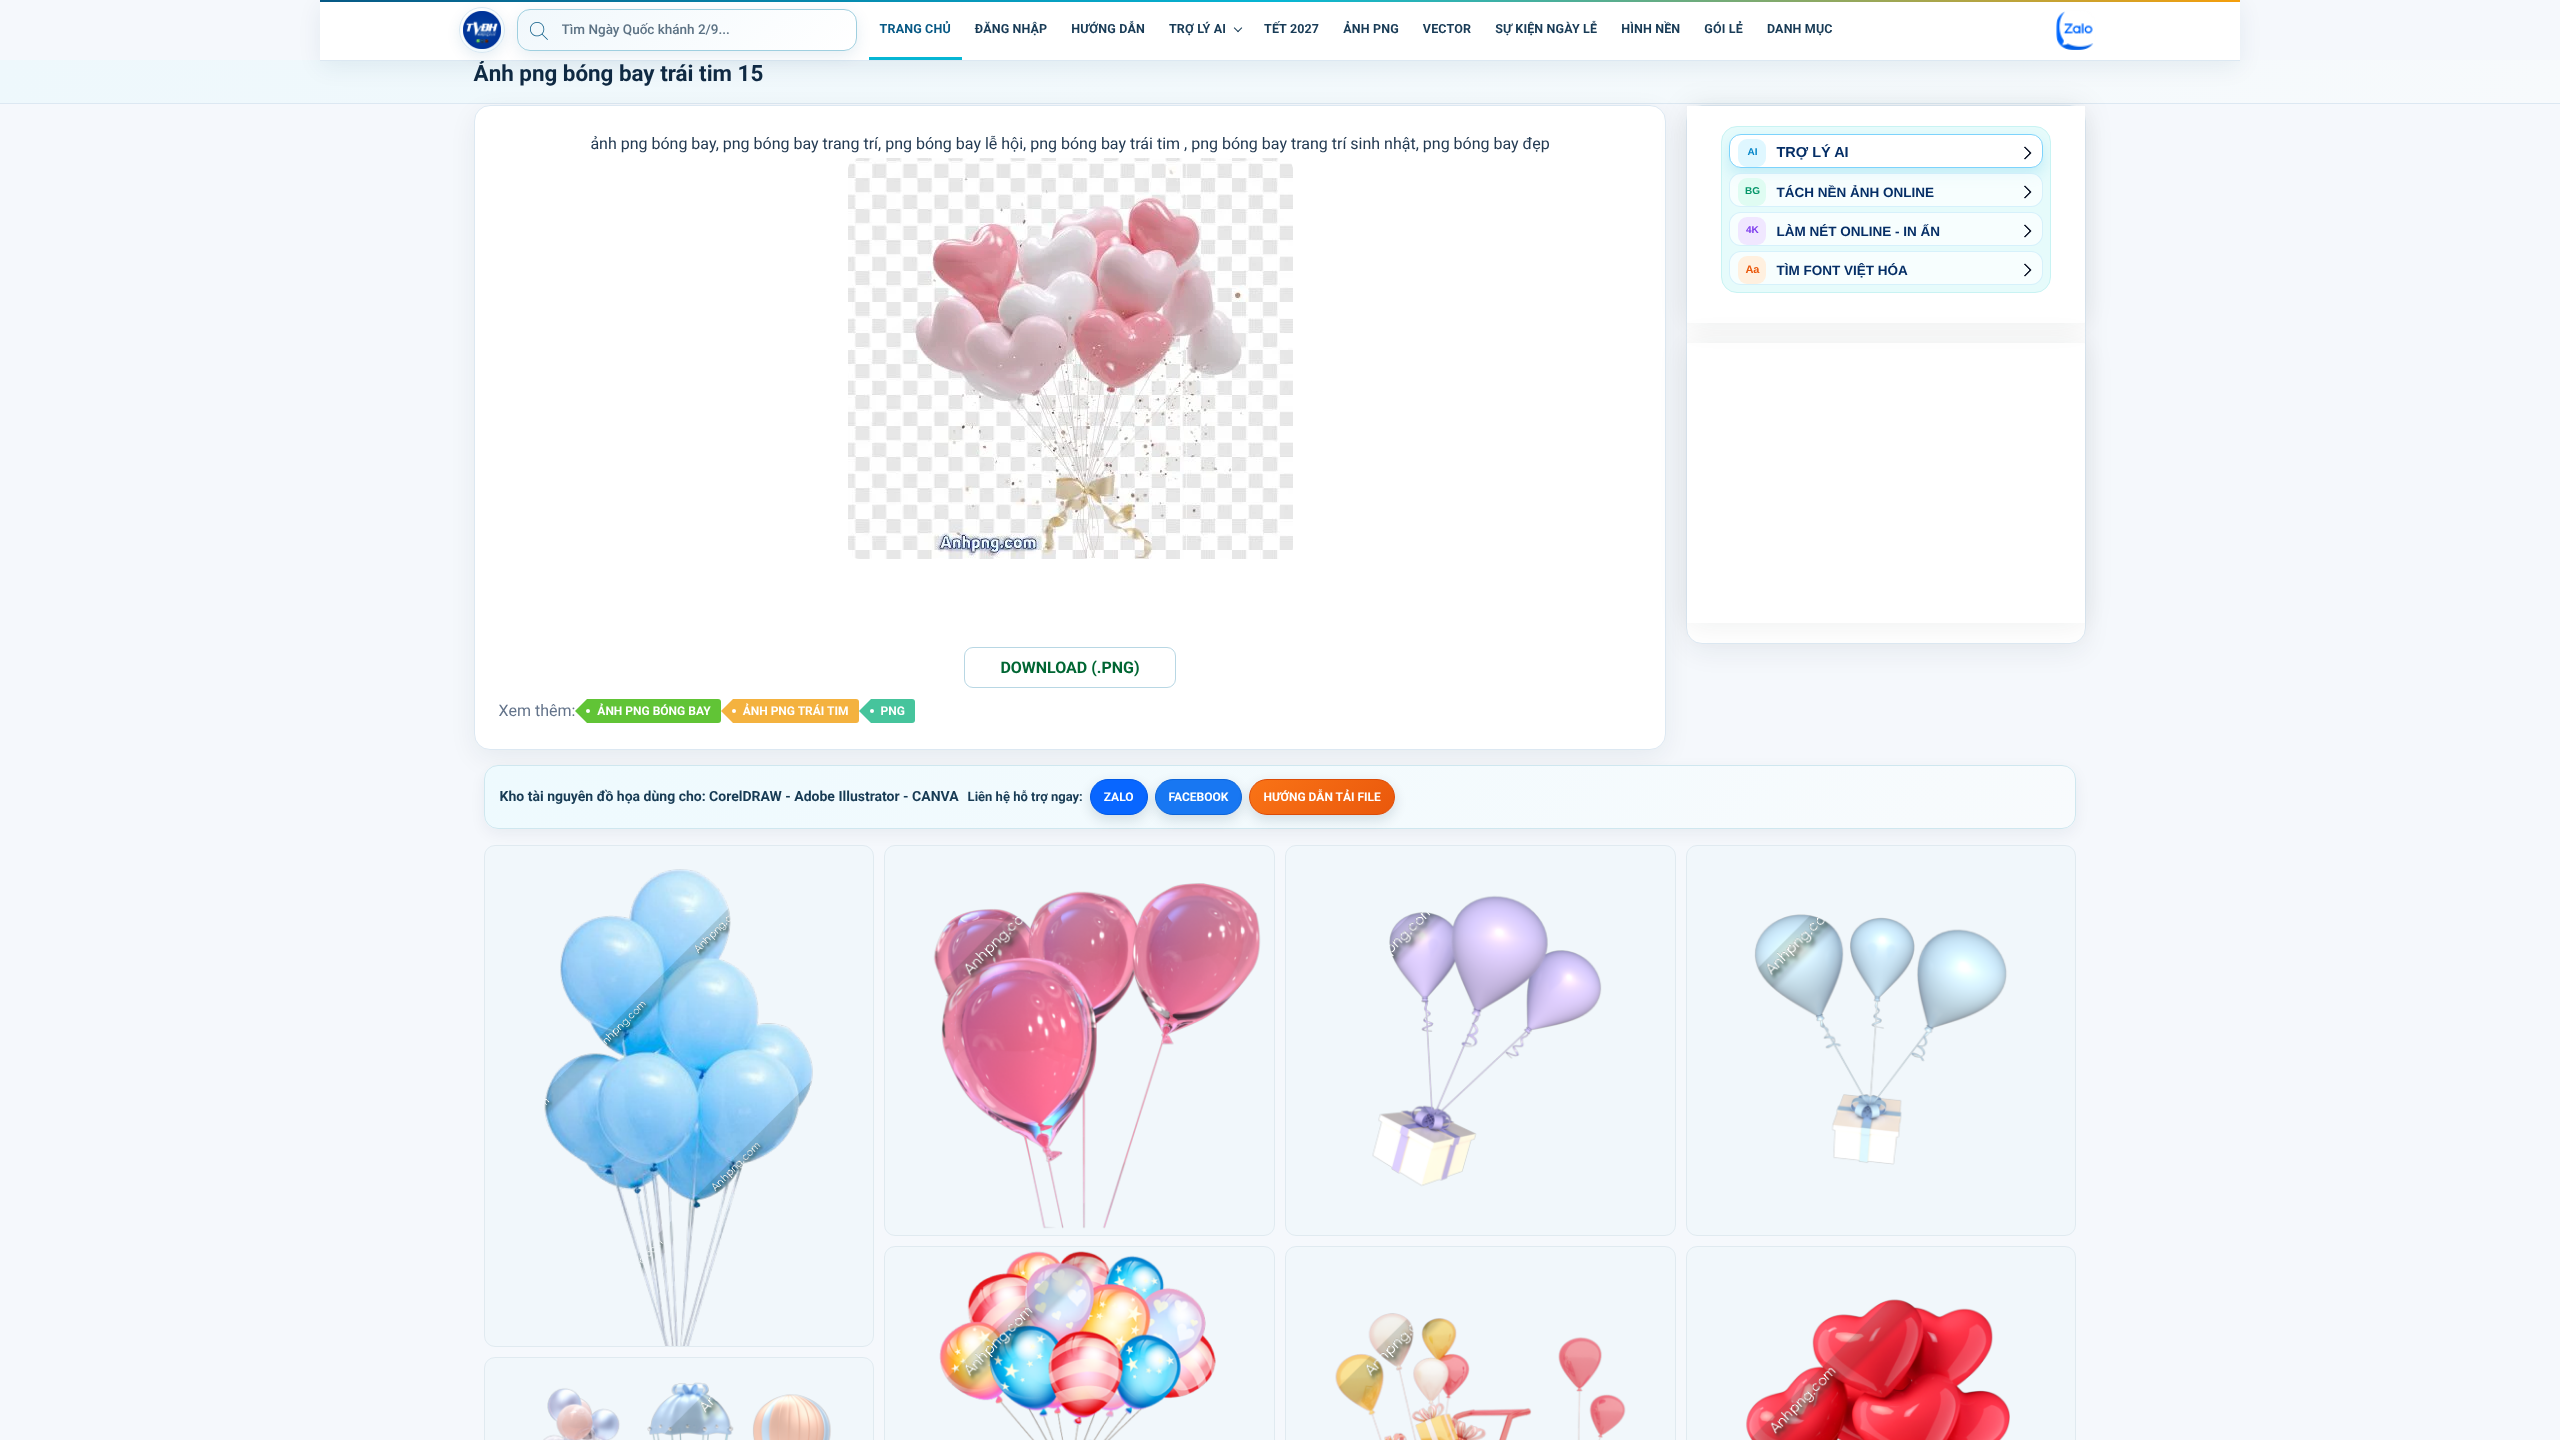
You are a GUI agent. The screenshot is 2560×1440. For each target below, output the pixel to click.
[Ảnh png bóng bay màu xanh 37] (1881, 1040)
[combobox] (687, 30)
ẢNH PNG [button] (1371, 29)
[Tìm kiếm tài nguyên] (539, 30)
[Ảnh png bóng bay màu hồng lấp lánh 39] (1079, 1040)
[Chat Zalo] (2076, 30)
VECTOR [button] (1447, 29)
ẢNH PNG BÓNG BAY (653, 711)
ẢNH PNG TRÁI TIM (796, 711)
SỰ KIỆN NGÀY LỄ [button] (1546, 29)
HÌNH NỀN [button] (1650, 29)
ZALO (1119, 797)
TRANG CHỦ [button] (915, 29)
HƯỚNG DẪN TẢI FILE (1321, 797)
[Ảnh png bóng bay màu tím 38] (1480, 1040)
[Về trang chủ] (482, 30)
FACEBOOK (1199, 797)
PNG (893, 711)
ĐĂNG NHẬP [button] (1011, 29)
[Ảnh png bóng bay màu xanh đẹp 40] (679, 1096)
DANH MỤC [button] (1800, 29)
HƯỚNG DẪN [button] (1108, 29)
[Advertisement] (1886, 483)
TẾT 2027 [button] (1291, 29)
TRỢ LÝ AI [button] (1197, 29)
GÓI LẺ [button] (1723, 29)
